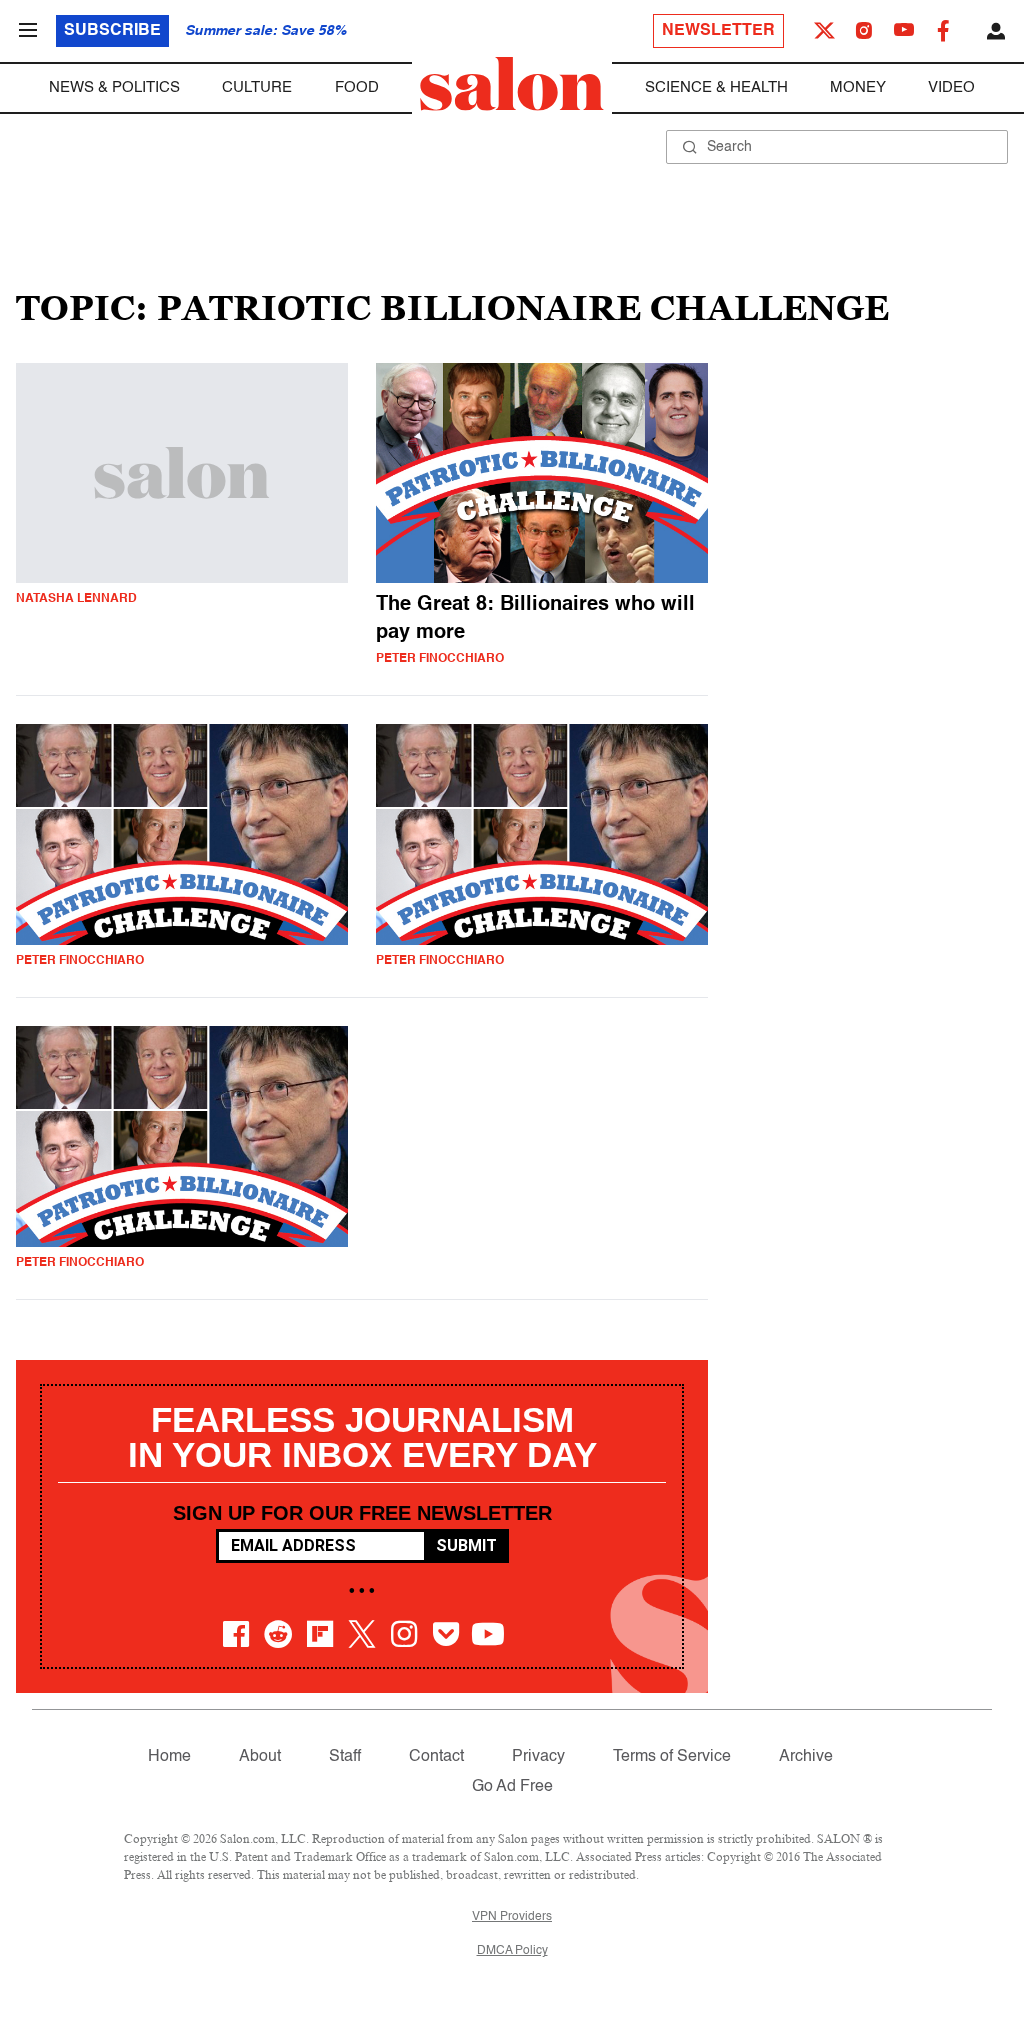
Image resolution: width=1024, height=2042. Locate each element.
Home (169, 1757)
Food (357, 87)
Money (858, 87)
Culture (257, 87)
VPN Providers (512, 1917)
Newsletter (718, 31)
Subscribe (112, 31)
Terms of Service (672, 1757)
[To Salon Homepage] (512, 84)
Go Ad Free (512, 1787)
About (260, 1757)
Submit (466, 1545)
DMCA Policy (512, 1951)
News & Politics (114, 87)
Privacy (538, 1757)
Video (951, 87)
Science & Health (716, 87)
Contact (436, 1757)
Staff (345, 1757)
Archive (806, 1757)
